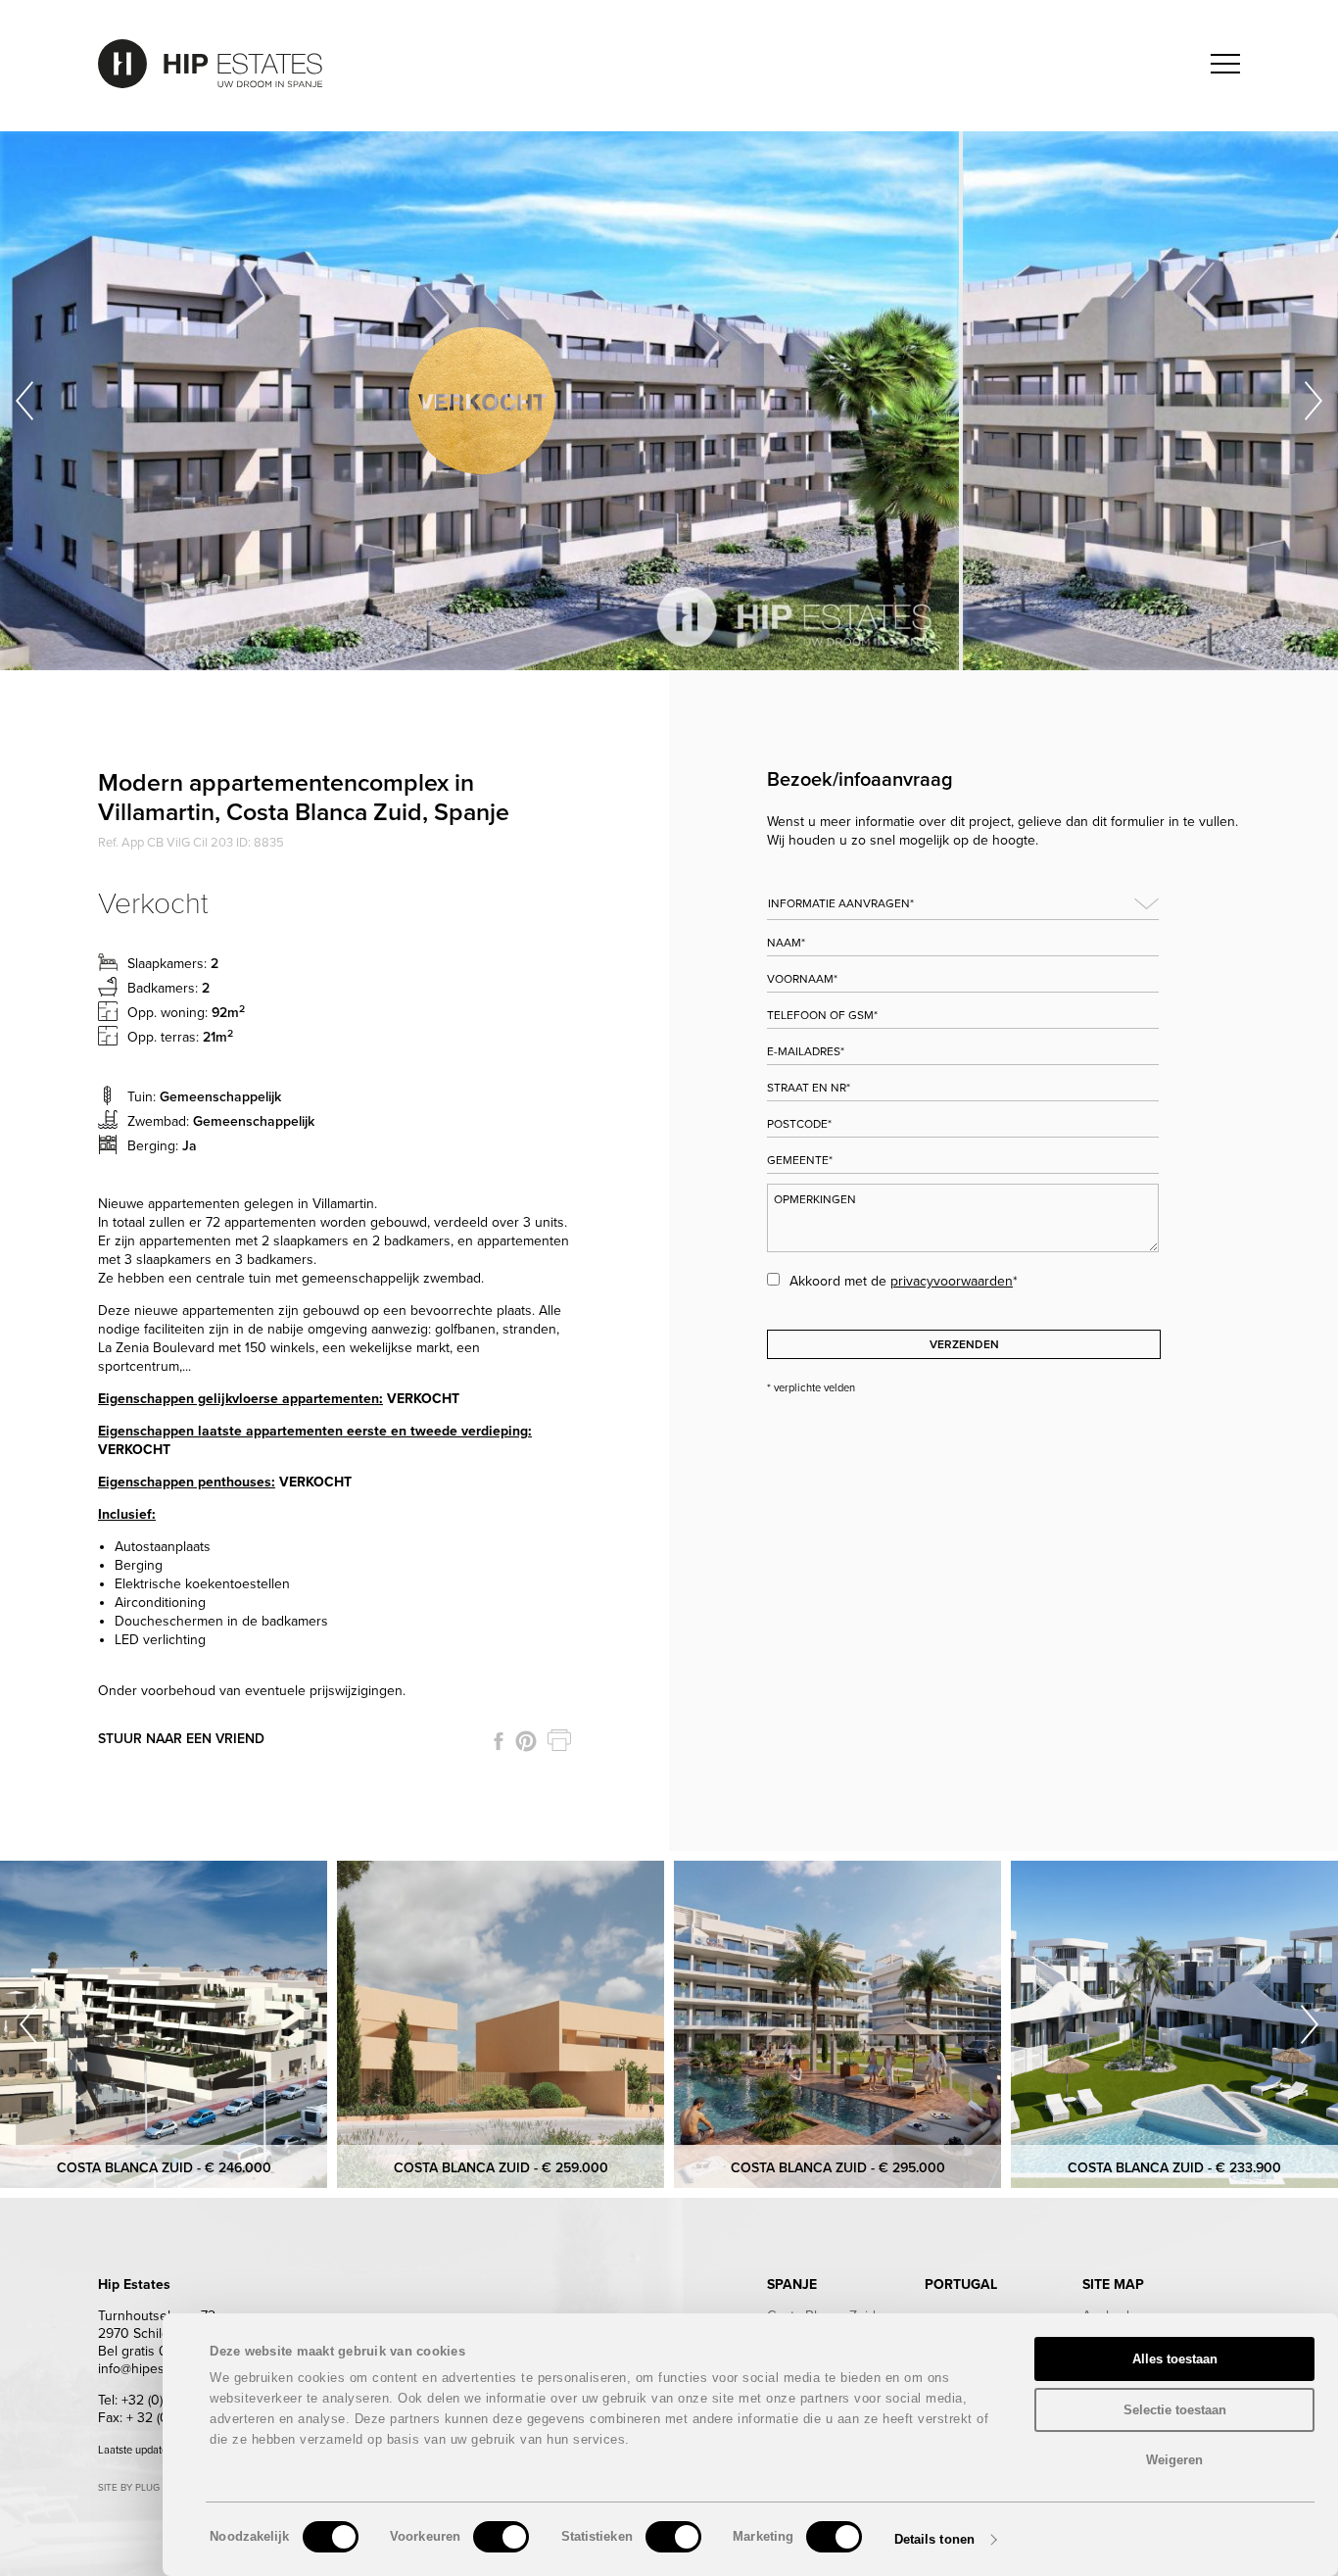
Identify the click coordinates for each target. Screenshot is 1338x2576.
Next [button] (1314, 401)
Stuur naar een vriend (181, 1739)
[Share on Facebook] (499, 1741)
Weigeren (1174, 2460)
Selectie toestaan (1175, 2410)
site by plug (129, 2488)
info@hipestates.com (160, 2369)
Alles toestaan (1175, 2359)
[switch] (501, 2537)
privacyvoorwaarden (952, 1281)
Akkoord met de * (904, 1281)
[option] (481, 401)
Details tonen (934, 2539)
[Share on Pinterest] (526, 1741)
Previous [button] (24, 401)
